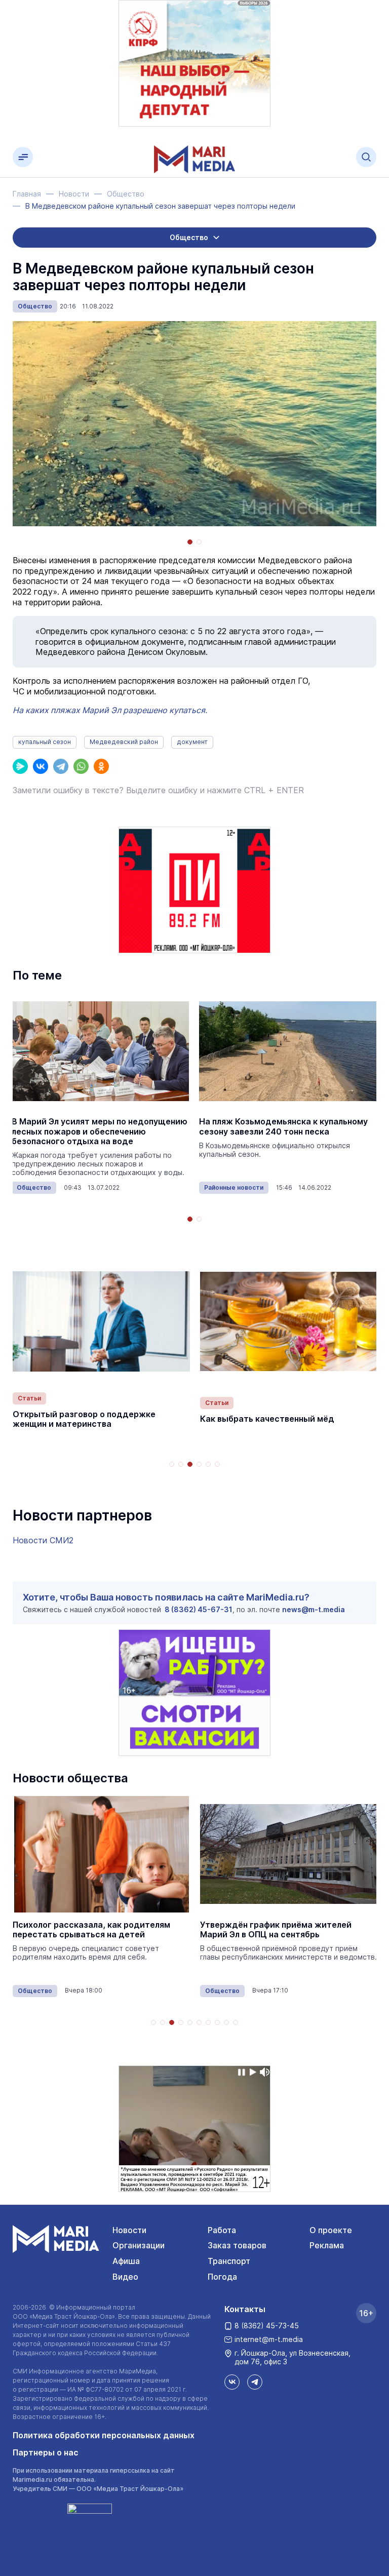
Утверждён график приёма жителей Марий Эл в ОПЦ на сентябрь (276, 1930)
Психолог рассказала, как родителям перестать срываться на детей (91, 1930)
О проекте (331, 2230)
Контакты (245, 2309)
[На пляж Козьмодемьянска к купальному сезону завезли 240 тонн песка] (288, 1051)
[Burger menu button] (23, 157)
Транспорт (229, 2261)
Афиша (126, 2261)
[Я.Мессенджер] (20, 766)
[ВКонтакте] (41, 766)
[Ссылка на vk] (232, 2382)
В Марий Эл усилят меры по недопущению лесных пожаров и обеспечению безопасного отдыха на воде (100, 1131)
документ (192, 742)
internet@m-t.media (269, 2339)
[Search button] (366, 157)
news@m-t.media (314, 1609)
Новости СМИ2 (43, 1540)
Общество (35, 306)
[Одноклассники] (101, 766)
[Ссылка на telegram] (255, 2382)
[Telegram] (61, 766)
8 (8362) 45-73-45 (267, 2326)
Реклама (327, 2245)
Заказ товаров (237, 2245)
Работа (222, 2230)
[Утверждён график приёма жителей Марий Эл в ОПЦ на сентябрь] (289, 1854)
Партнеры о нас (46, 2452)
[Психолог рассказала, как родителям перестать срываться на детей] (101, 1854)
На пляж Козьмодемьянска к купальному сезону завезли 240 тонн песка (283, 1126)
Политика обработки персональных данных (104, 2435)
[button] (190, 542)
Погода (222, 2277)
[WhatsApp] (81, 766)
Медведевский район (124, 742)
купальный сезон (45, 742)
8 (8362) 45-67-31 (199, 1609)
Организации (139, 2245)
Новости (129, 2230)
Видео (125, 2277)
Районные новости (234, 1187)
